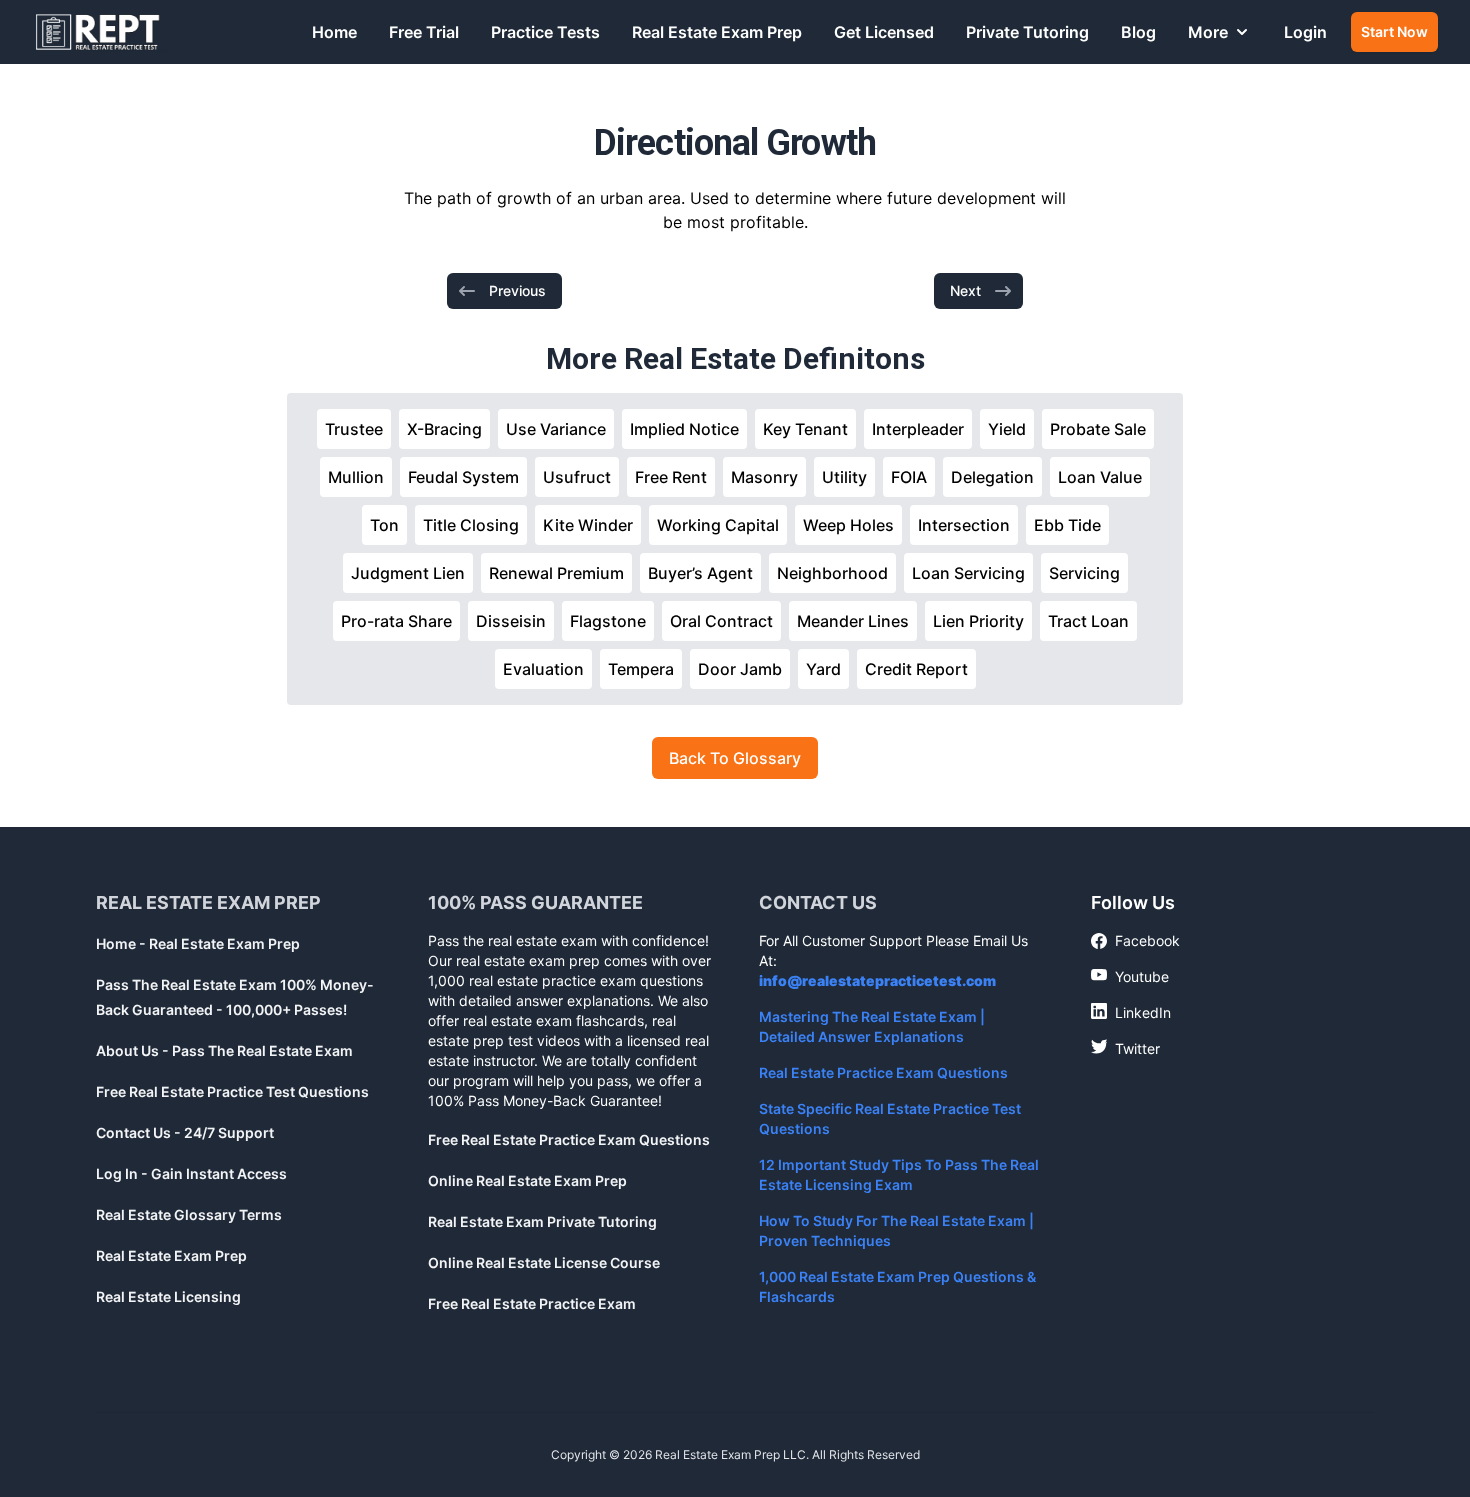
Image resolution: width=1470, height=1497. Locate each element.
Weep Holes (848, 525)
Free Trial (424, 32)
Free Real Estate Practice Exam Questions (569, 1139)
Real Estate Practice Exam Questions (883, 1072)
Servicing (1084, 573)
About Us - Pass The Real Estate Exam (224, 1050)
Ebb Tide (1067, 525)
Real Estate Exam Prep (717, 32)
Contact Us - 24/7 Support (185, 1132)
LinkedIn (1131, 1012)
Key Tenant (805, 429)
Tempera (641, 669)
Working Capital (718, 525)
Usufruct (577, 477)
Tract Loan (1088, 621)
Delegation (992, 477)
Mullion (356, 477)
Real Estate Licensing (168, 1296)
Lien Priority (978, 621)
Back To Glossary (735, 758)
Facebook (1135, 941)
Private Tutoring (1027, 32)
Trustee (354, 429)
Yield (1007, 429)
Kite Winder (588, 525)
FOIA (909, 477)
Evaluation (543, 669)
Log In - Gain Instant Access (191, 1173)
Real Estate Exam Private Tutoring (542, 1221)
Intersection (964, 525)
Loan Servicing (968, 573)
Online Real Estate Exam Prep (527, 1180)
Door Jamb (740, 669)
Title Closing (471, 525)
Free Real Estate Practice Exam (532, 1303)
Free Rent (671, 477)
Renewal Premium (556, 573)
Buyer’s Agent (700, 573)
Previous (517, 290)
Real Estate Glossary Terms (189, 1214)
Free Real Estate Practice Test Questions (232, 1091)
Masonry (764, 477)
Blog (1138, 32)
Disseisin (511, 621)
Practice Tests (545, 32)
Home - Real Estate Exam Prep (198, 943)
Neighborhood (832, 573)
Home (334, 32)
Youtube (1130, 976)
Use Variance (556, 429)
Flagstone (608, 621)
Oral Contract (721, 621)
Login (1305, 32)
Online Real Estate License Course (544, 1262)
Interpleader (918, 429)
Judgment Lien (408, 573)
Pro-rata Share (396, 621)
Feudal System (463, 477)
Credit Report (916, 669)
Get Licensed (884, 32)
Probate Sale (1098, 429)
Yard (823, 669)
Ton (384, 525)
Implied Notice (684, 429)
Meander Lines (853, 621)
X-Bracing (444, 429)
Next (965, 290)
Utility (844, 477)
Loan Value (1100, 477)
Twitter (1125, 1048)
